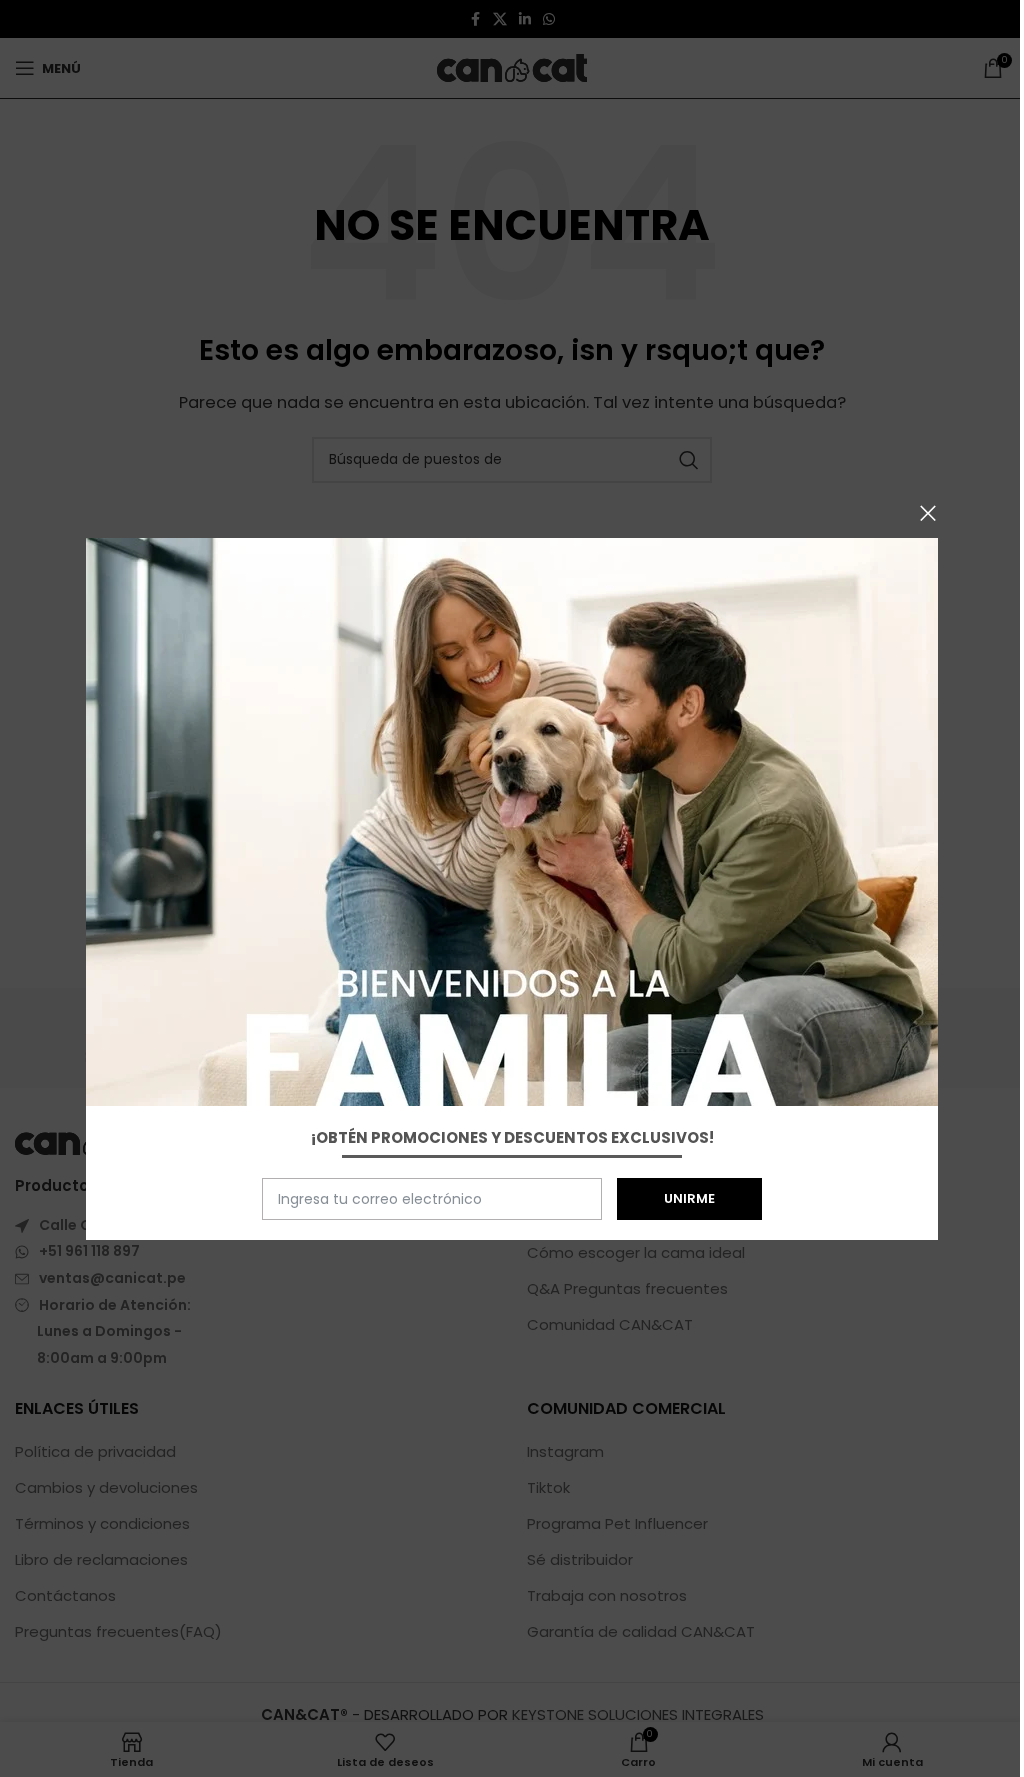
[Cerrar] (928, 513)
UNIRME (689, 1198)
